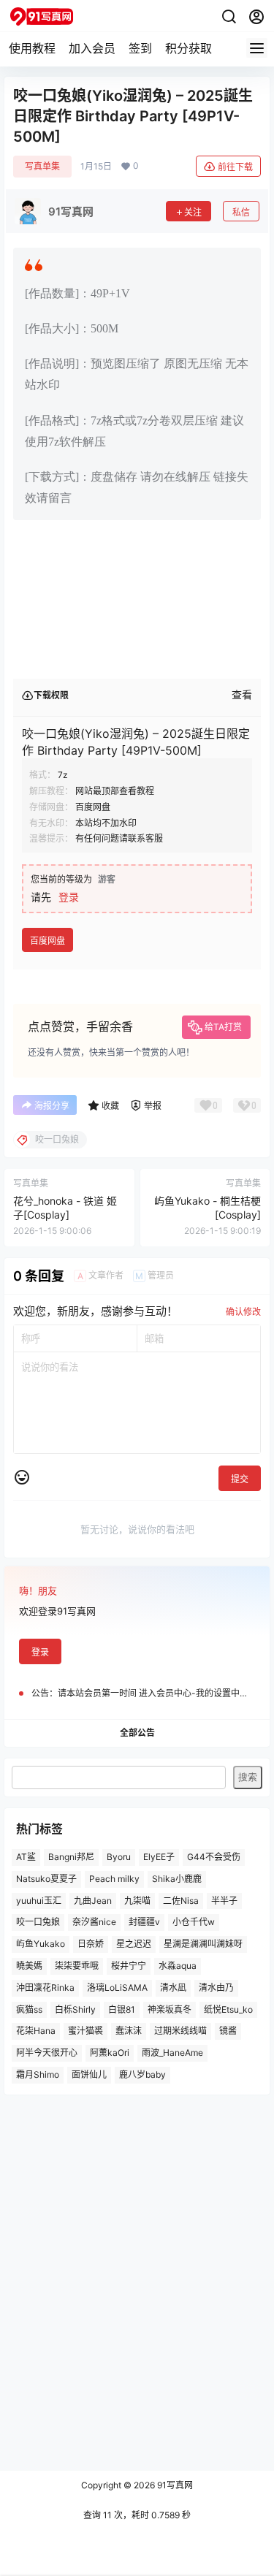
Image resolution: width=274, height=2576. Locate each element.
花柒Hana (36, 2031)
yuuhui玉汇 (39, 1901)
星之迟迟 (134, 1944)
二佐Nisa (181, 1901)
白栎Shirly (75, 2009)
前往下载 (235, 167)
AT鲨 (26, 1857)
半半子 (224, 1901)
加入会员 (92, 48)
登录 (69, 897)
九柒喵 (137, 1901)
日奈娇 (91, 1944)
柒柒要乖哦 (77, 1966)
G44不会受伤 (214, 1857)
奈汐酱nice (94, 1922)
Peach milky (114, 1879)
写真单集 (42, 166)
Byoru (119, 1857)
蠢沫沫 (129, 2031)
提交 (240, 1479)
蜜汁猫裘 (85, 2031)
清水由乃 (216, 1988)
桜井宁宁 (129, 1966)
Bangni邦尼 (71, 1857)
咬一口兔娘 (38, 1922)
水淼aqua (178, 1966)
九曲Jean (93, 1901)
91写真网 (174, 2485)
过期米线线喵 (180, 2031)
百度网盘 (47, 941)
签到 (140, 48)
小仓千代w (194, 1922)
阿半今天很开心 (47, 2053)
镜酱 (228, 2031)
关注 (193, 212)
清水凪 (173, 1988)
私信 (241, 212)
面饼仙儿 (89, 2074)
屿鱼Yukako (41, 1944)
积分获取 (189, 48)
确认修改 (243, 1312)
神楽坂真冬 (170, 2009)
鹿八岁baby (142, 2074)
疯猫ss (29, 2009)
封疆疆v (144, 1922)
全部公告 (137, 1733)
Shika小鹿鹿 (177, 1879)
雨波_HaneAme (172, 2053)
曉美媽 (29, 1966)
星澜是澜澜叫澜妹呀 (203, 1944)
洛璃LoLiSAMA (117, 1988)
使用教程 (32, 48)
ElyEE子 (159, 1857)
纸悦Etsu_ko (228, 2009)
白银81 (122, 2009)
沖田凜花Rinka (45, 1988)
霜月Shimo (38, 2074)
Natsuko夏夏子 (46, 1879)
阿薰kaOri (110, 2053)
